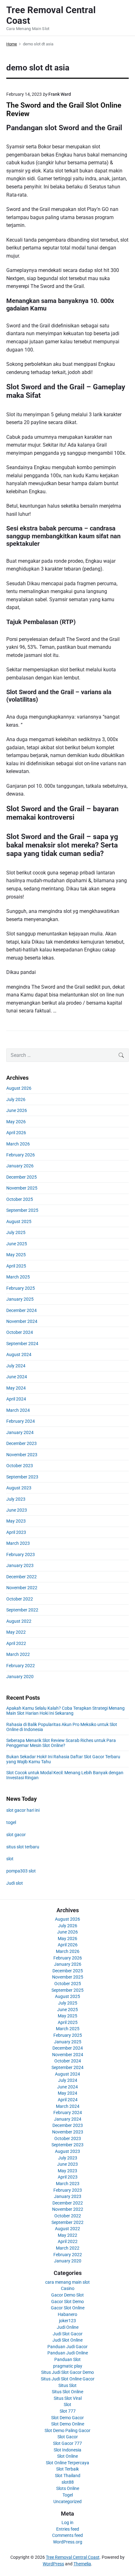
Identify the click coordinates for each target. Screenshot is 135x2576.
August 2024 (19, 1355)
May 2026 (16, 1122)
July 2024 (16, 1366)
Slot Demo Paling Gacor (67, 2430)
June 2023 (17, 1510)
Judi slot (15, 1883)
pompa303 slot (21, 1871)
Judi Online (68, 2327)
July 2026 (16, 1099)
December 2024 (22, 1310)
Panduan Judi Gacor (67, 2347)
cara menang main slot (67, 2282)
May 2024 (16, 1388)
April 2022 (16, 1643)
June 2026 (17, 1110)
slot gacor (16, 1835)
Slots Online (68, 2488)
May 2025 (16, 1255)
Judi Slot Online (67, 2340)
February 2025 (21, 1288)
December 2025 (22, 1177)
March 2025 (18, 1277)
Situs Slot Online (67, 2392)
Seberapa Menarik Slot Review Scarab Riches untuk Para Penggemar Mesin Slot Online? (61, 1743)
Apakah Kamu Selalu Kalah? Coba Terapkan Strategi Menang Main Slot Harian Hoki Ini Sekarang (65, 1711)
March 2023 (18, 1543)
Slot (67, 2404)
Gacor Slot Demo (67, 2302)
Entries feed (68, 2529)
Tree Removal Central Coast (73, 2557)
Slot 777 (68, 2411)
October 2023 (20, 1466)
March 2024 (18, 1410)
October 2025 (20, 1199)
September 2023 (22, 1477)
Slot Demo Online (68, 2424)
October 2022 (20, 1599)
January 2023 (20, 1565)
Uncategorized (67, 2502)
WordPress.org (68, 2542)
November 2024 (22, 1321)
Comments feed (67, 2535)
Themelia (82, 2564)
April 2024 (16, 1399)
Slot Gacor (68, 2437)
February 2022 (21, 1666)
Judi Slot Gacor (68, 2334)
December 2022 (22, 1577)
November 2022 (22, 1588)
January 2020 (20, 1677)
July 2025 (16, 1232)
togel (11, 1822)
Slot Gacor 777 (67, 2443)
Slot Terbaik (67, 2469)
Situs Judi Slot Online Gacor (68, 2379)
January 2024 (20, 1432)
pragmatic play (68, 2366)
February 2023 (21, 1554)
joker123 (67, 2321)
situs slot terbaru (23, 1847)
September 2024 (22, 1344)
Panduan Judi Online (68, 2353)
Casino (68, 2288)
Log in (67, 2522)
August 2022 (19, 1621)
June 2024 (17, 1377)
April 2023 (16, 1532)
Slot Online (67, 2456)
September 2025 (22, 1210)
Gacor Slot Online (68, 2308)
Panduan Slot (67, 2359)
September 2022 (22, 1610)
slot (10, 1859)
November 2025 (22, 1188)
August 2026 (19, 1088)
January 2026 (20, 1166)
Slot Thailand (68, 2476)
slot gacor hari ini (23, 1810)
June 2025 (17, 1244)
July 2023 (16, 1499)
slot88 (68, 2482)
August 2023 (19, 1488)
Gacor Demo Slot (67, 2295)
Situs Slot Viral (68, 2398)
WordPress (53, 2564)
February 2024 (21, 1421)
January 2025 (20, 1299)
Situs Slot (67, 2385)
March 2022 (18, 1654)
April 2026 (16, 1133)
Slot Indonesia (67, 2450)
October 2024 (20, 1332)
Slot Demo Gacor (67, 2418)
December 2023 (22, 1443)
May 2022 (16, 1632)
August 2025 (19, 1221)
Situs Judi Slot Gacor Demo (67, 2372)
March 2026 (18, 1144)
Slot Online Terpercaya (67, 2463)
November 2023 (22, 1455)
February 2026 (21, 1155)
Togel (68, 2495)
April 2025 (16, 1266)
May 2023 (16, 1521)
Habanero (67, 2314)
